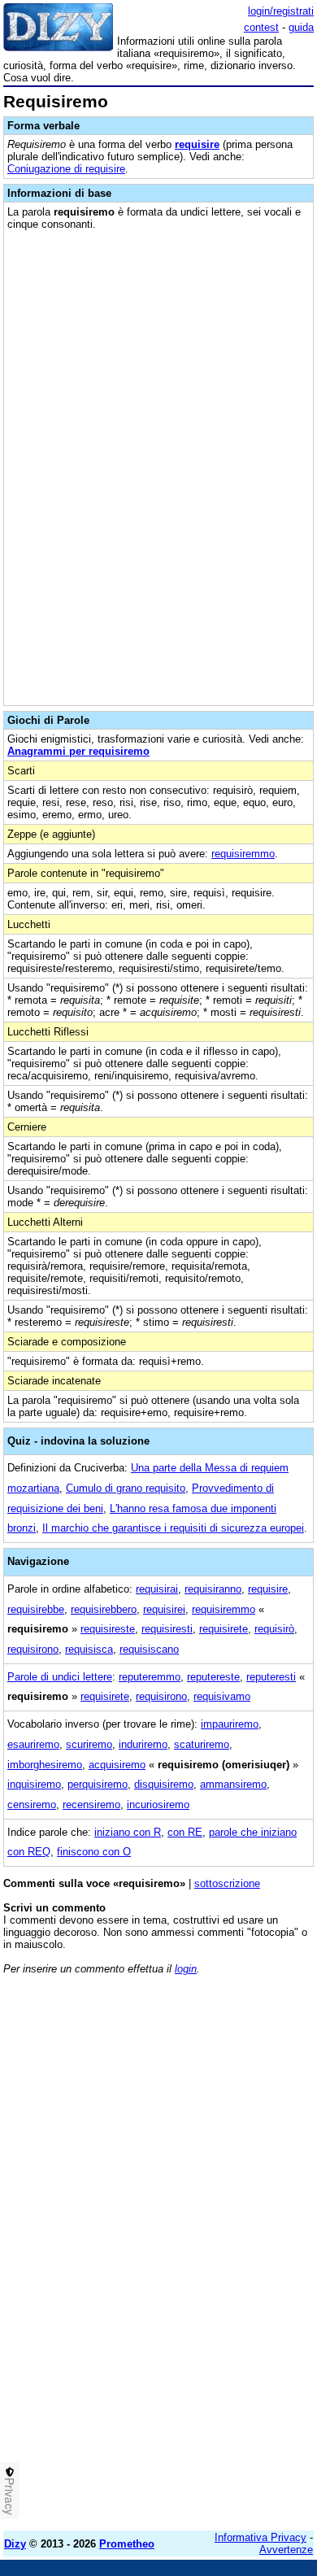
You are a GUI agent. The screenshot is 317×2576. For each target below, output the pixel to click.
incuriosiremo (158, 1805)
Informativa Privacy (261, 2537)
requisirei (164, 1609)
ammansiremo (233, 1784)
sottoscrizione (227, 1883)
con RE (185, 1832)
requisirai (157, 1589)
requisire (197, 144)
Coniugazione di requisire (66, 169)
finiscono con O (94, 1852)
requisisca (89, 1649)
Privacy (10, 2496)
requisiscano (149, 1649)
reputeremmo (150, 1677)
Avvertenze (286, 2550)
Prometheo (127, 2544)
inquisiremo (34, 1784)
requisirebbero (104, 1609)
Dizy (15, 2544)
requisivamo (222, 1696)
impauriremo (230, 1724)
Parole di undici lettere (60, 1677)
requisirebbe (36, 1609)
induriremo (143, 1744)
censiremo (32, 1805)
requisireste (108, 1629)
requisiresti (167, 1629)
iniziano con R (128, 1832)
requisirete (224, 1629)
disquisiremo (164, 1784)
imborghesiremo (45, 1765)
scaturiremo (202, 1744)
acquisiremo (117, 1765)
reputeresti (271, 1677)
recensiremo (91, 1805)
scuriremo (89, 1744)
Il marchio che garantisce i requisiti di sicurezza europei (173, 1528)
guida (301, 27)
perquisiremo (98, 1784)
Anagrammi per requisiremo (78, 751)
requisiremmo (243, 854)
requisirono (33, 1649)
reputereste (213, 1677)
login (186, 1969)
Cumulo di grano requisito (126, 1488)
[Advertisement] (158, 2360)
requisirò (274, 1629)
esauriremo (33, 1744)
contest (261, 27)
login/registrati (281, 11)
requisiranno (213, 1589)
